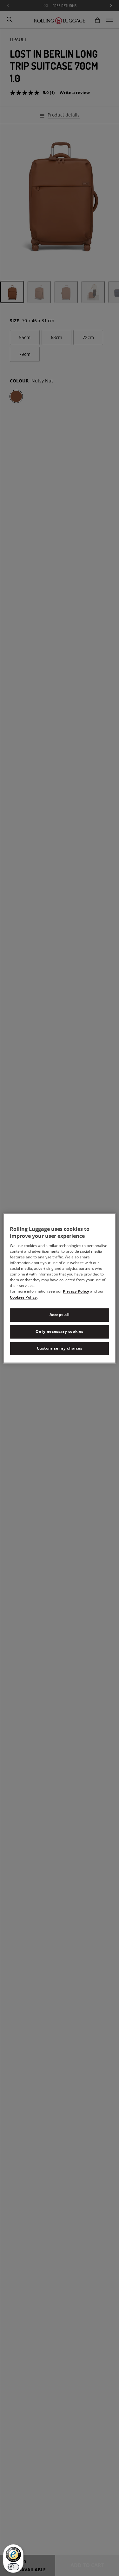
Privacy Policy (76, 1291)
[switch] (13, 2567)
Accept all (60, 1315)
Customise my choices (60, 1348)
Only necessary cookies (60, 1331)
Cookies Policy (23, 1297)
